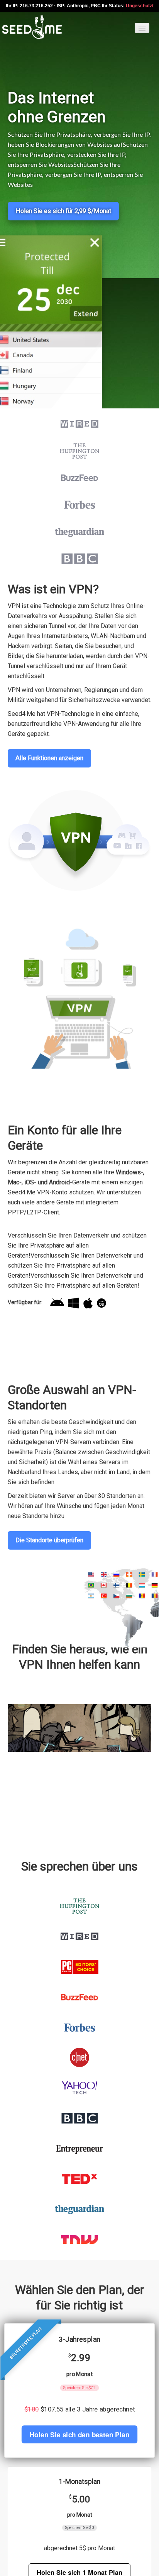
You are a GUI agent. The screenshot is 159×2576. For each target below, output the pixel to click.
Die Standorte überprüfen (49, 1540)
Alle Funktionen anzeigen (49, 758)
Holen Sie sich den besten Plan (79, 2434)
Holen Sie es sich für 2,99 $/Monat (63, 211)
